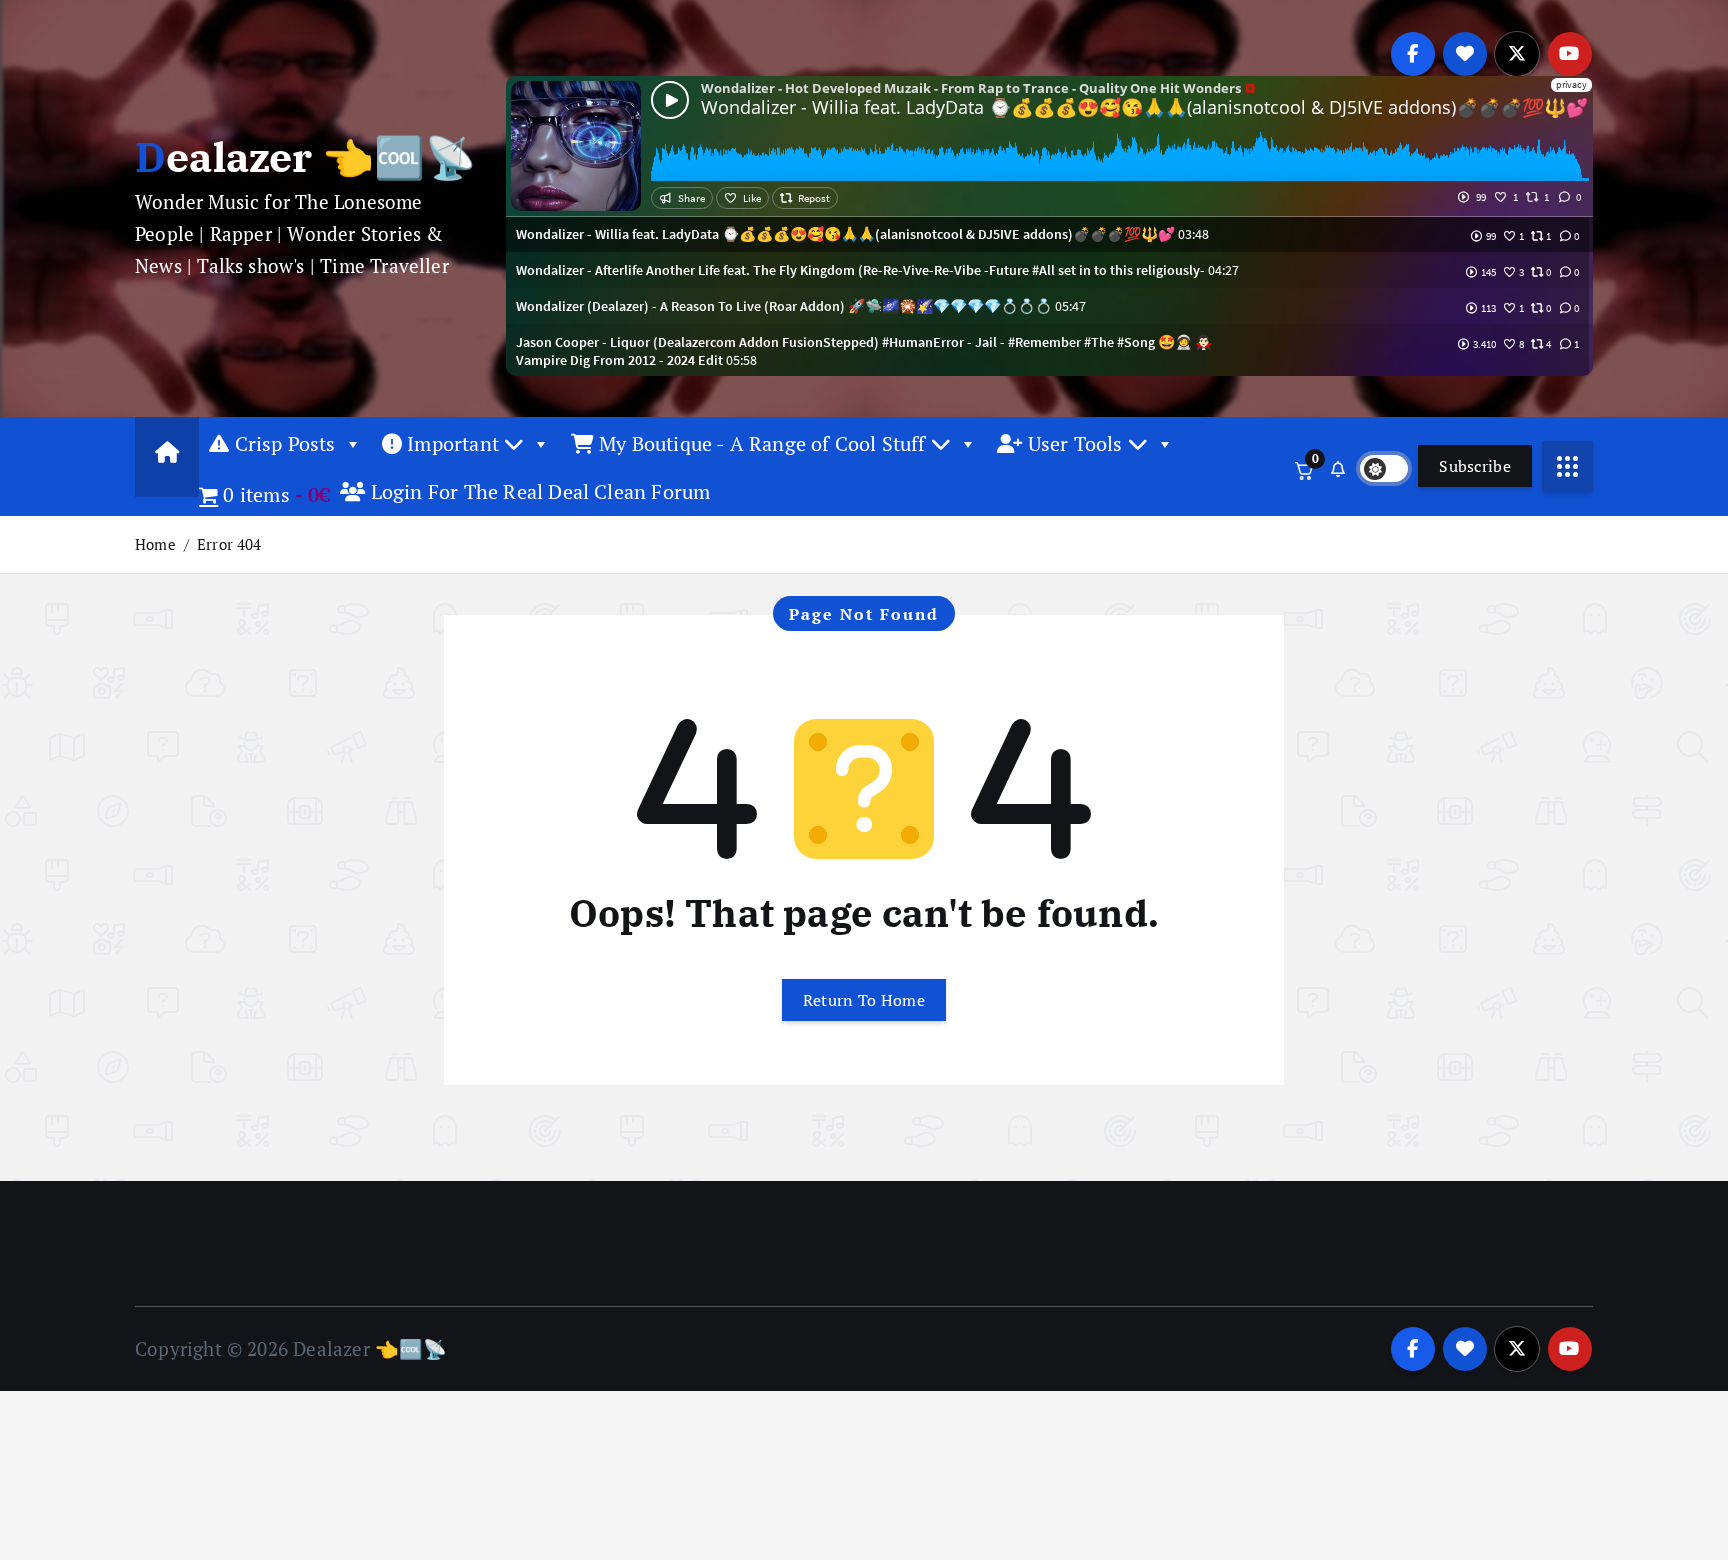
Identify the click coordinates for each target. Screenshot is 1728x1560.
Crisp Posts (282, 443)
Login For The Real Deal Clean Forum (538, 491)
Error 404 (229, 544)
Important (453, 443)
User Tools (1074, 443)
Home (155, 544)
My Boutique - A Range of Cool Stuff (762, 443)
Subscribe (1475, 466)
